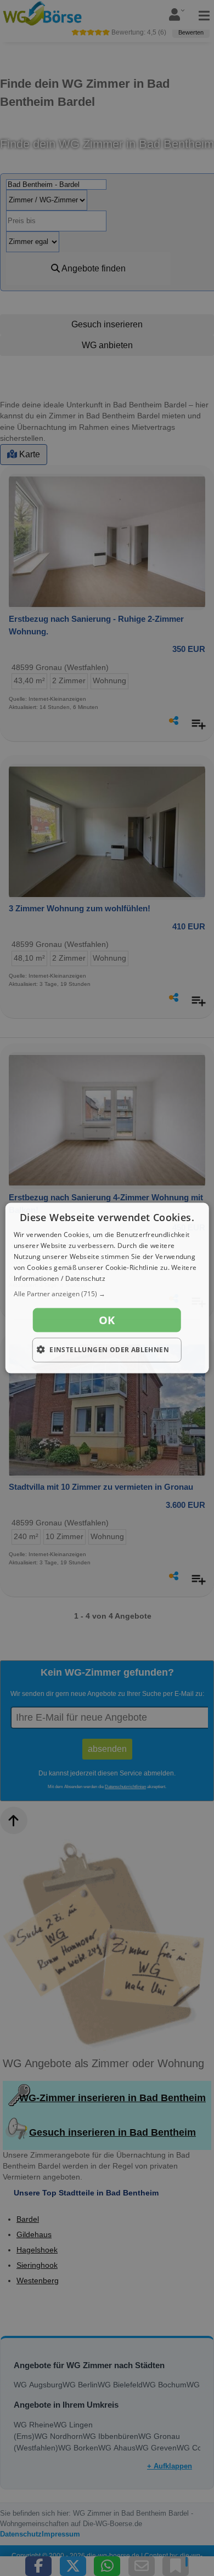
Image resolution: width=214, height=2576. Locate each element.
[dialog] (107, 1288)
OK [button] (107, 1320)
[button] (107, 1294)
